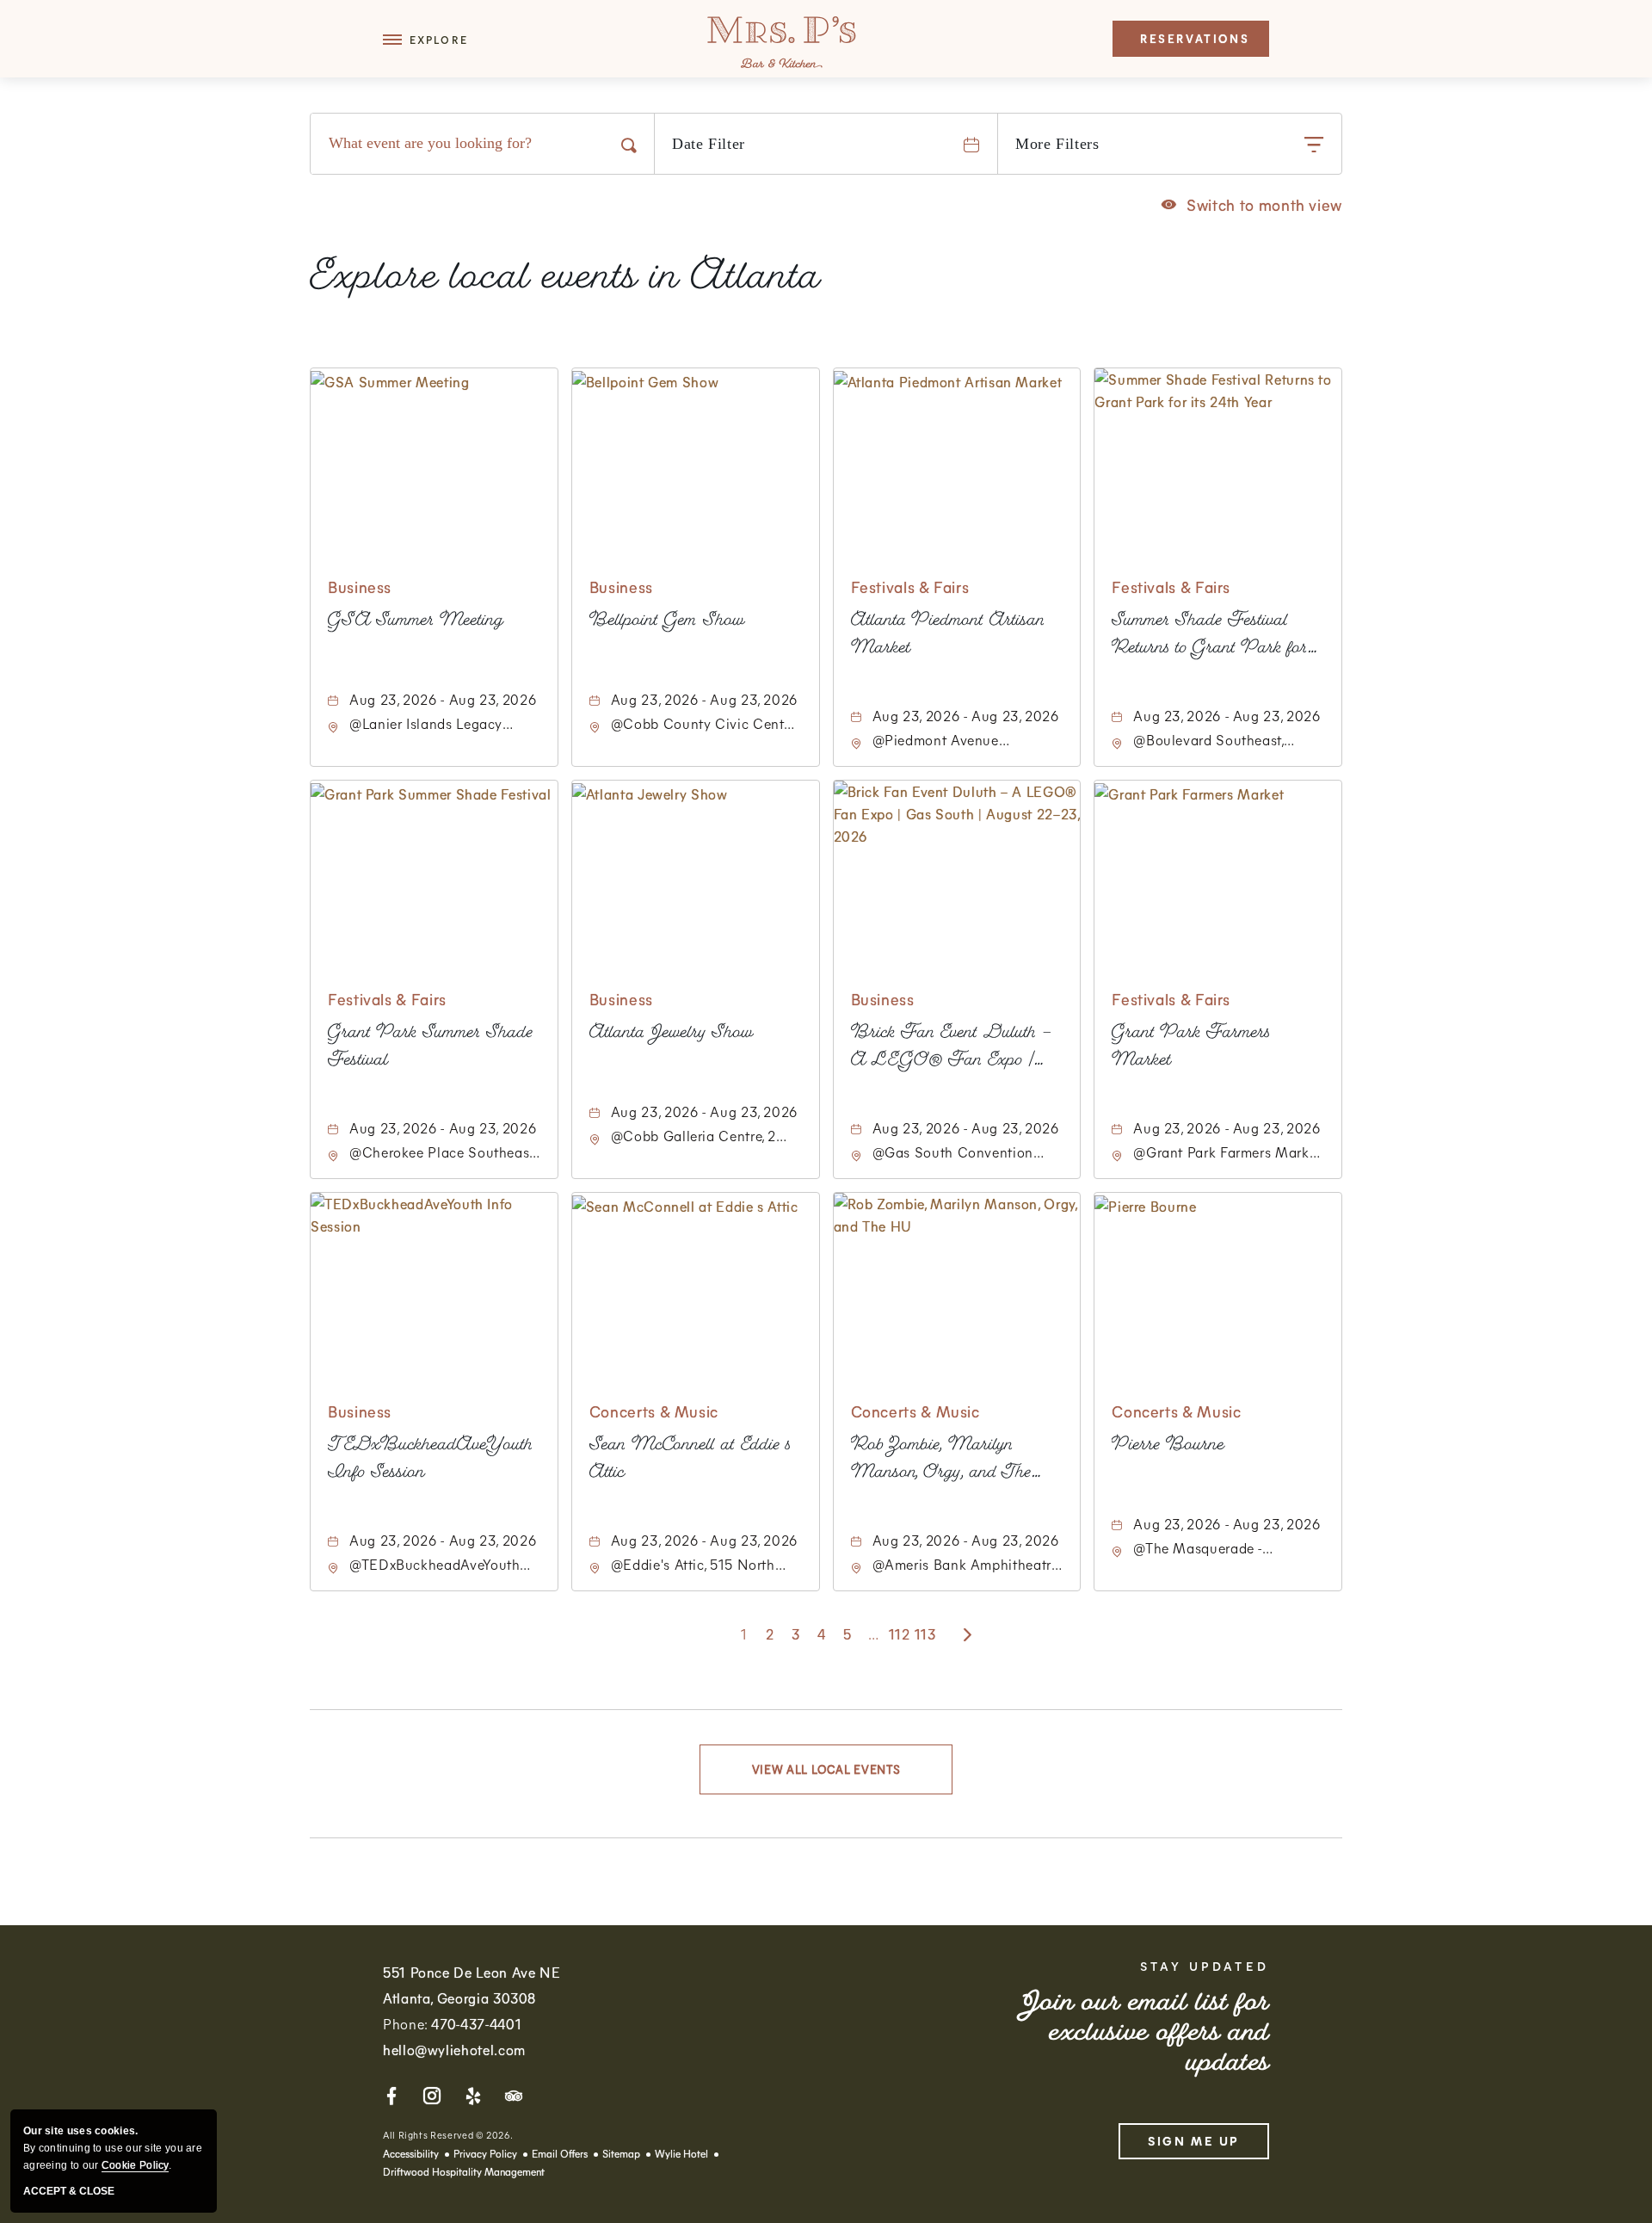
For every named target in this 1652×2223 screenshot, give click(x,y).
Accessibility (411, 2153)
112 (900, 1634)
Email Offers (560, 2153)
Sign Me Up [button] (1194, 2141)
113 (925, 1634)
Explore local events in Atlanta (565, 281)
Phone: (452, 2024)
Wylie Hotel (681, 2153)
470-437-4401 (476, 2024)
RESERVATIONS (1195, 38)
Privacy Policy (485, 2153)
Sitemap (621, 2153)
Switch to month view (1252, 204)
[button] (425, 43)
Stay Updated (1205, 1967)
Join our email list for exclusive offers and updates (1145, 2035)
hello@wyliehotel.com (454, 2050)
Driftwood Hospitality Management (464, 2171)
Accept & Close (69, 2192)
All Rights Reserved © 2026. (448, 2135)
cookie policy (135, 2165)
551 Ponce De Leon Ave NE (472, 1985)
